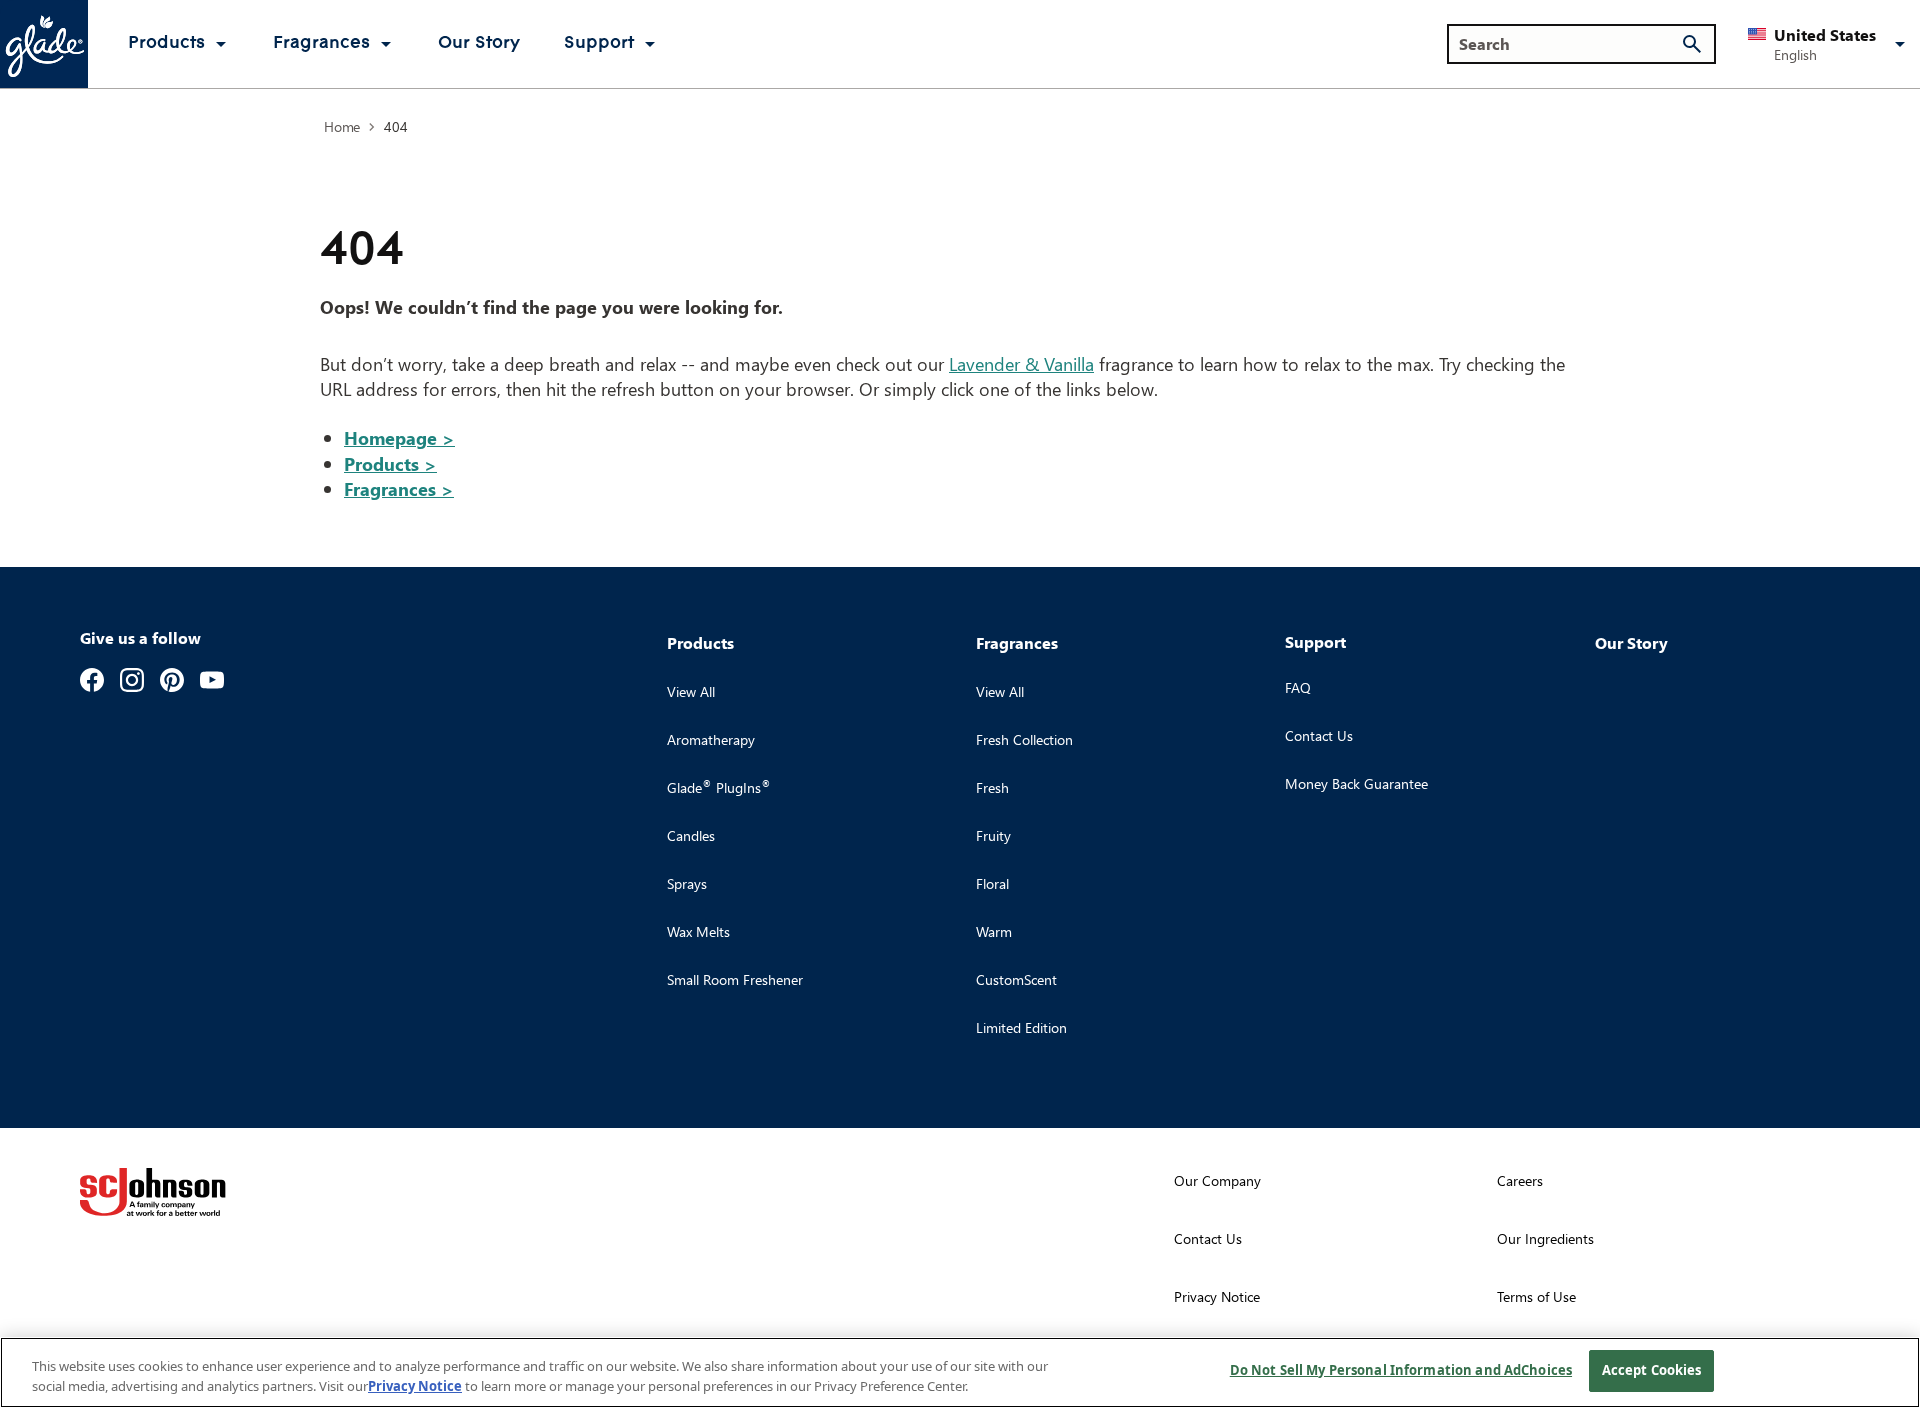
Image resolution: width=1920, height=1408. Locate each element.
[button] (1830, 44)
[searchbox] (1569, 44)
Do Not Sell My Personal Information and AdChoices (1401, 1370)
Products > (390, 463)
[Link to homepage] (44, 44)
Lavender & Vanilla (1021, 363)
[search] (1692, 44)
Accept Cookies (1652, 1370)
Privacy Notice (415, 1386)
